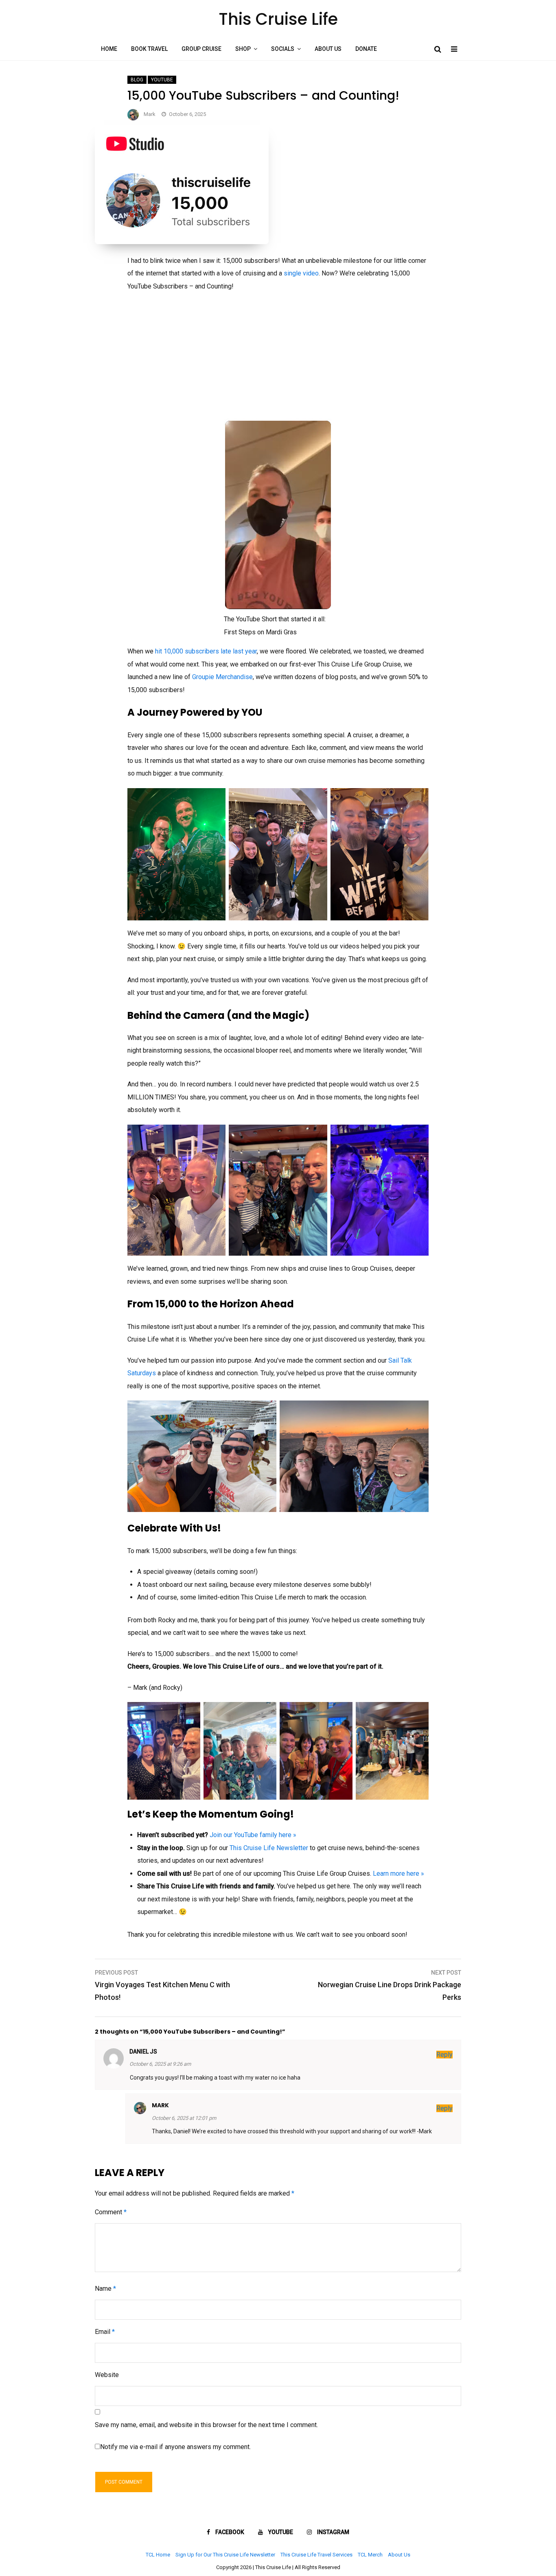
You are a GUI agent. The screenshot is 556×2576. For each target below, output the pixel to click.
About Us (328, 49)
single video (301, 273)
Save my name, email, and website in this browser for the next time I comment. (206, 2425)
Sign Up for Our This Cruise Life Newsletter (225, 2555)
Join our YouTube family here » (253, 1835)
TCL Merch (370, 2555)
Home (109, 49)
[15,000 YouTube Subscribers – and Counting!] (182, 242)
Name (105, 2289)
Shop (243, 49)
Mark (150, 114)
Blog (137, 80)
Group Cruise (201, 49)
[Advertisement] (278, 358)
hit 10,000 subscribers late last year (206, 651)
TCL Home (158, 2555)
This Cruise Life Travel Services (316, 2555)
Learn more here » (398, 1874)
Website (107, 2375)
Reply (444, 2055)
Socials (283, 49)
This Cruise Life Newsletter (269, 1848)
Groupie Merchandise (222, 677)
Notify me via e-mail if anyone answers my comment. (175, 2447)
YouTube (162, 80)
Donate (366, 49)
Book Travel (149, 49)
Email (105, 2332)
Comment (111, 2212)
